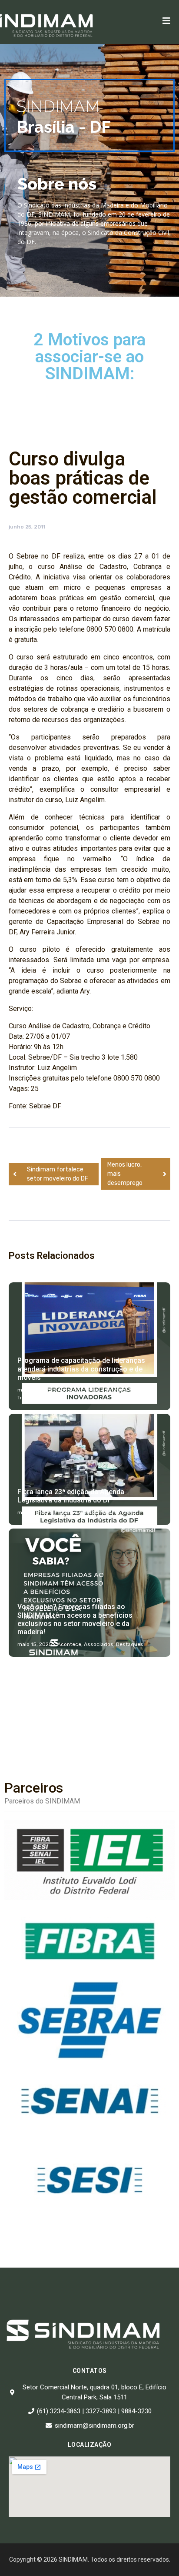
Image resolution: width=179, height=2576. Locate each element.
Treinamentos (35, 1398)
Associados (99, 1644)
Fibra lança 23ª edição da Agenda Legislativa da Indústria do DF (71, 1496)
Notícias (139, 1390)
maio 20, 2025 (35, 1512)
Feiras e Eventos (105, 1390)
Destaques (98, 1512)
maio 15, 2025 (35, 1644)
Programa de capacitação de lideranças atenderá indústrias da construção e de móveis (81, 1369)
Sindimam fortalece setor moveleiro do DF (58, 1174)
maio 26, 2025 (35, 1390)
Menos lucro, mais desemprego (125, 1174)
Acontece (70, 1390)
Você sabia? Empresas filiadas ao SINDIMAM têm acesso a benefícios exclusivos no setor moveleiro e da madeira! (75, 1619)
